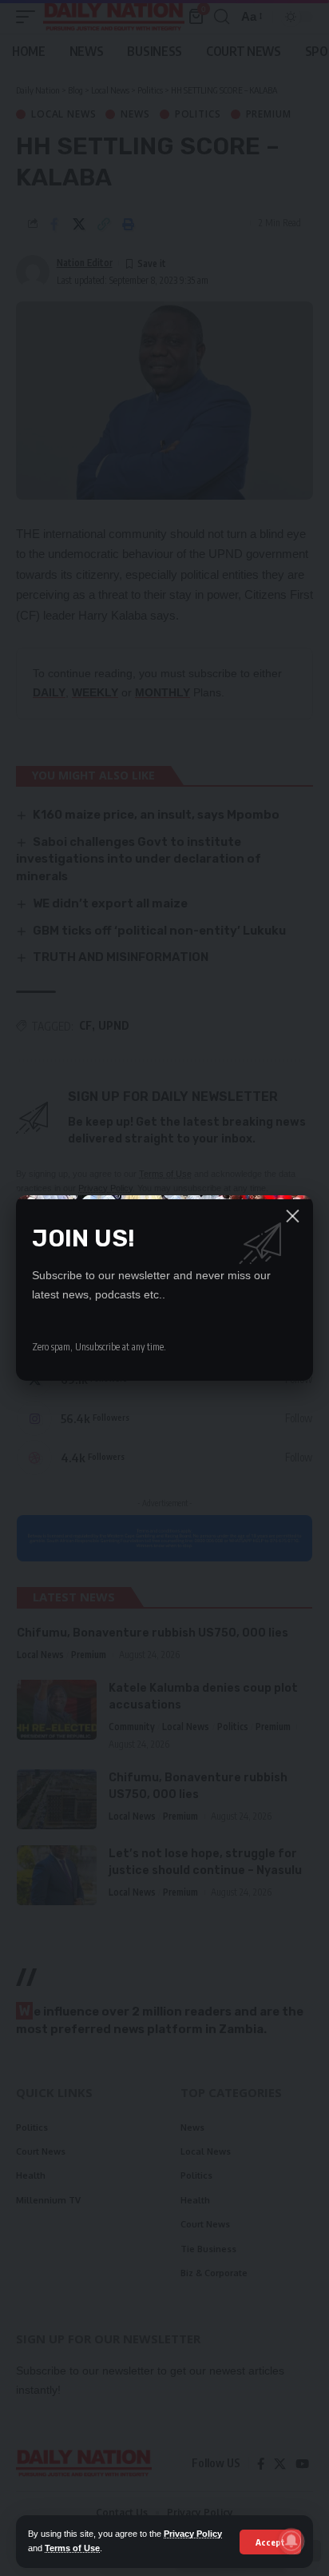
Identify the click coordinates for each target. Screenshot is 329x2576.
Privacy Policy (193, 2534)
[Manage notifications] (291, 2541)
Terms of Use (72, 2548)
